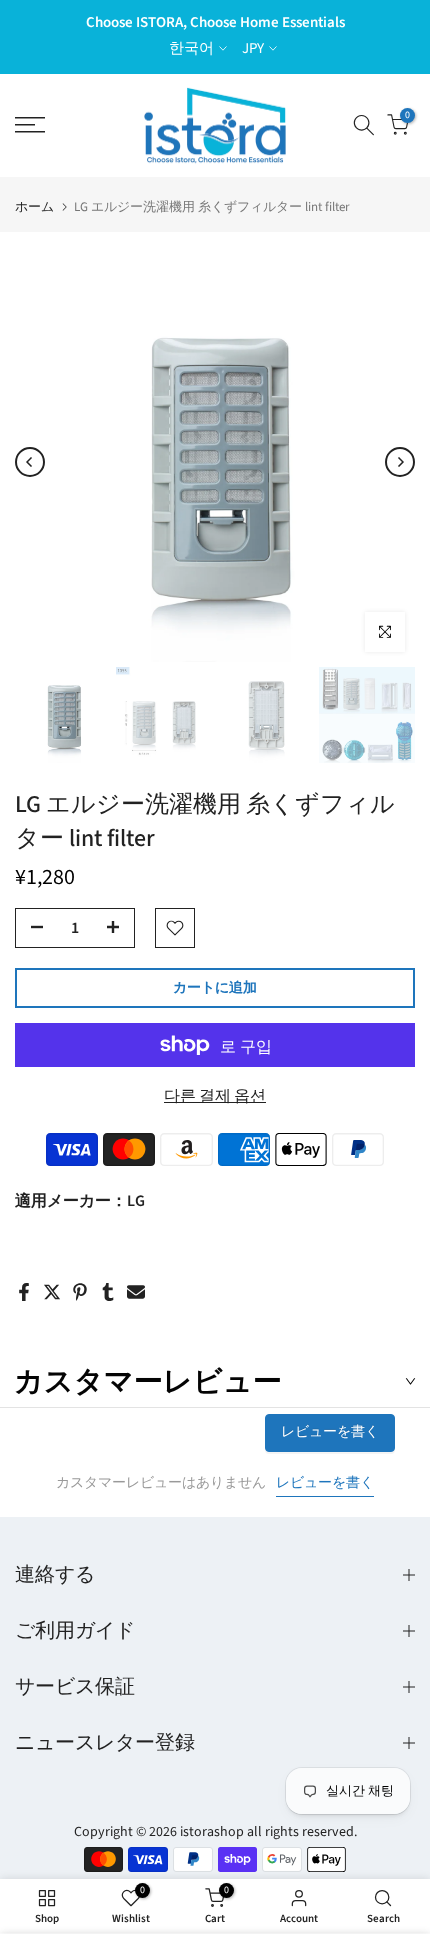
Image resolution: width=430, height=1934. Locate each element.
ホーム (34, 207)
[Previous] (30, 462)
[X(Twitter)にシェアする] (52, 1292)
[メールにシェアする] (136, 1292)
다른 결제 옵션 (215, 1096)
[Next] (400, 462)
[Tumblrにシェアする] (108, 1292)
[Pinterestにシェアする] (80, 1292)
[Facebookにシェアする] (24, 1292)
